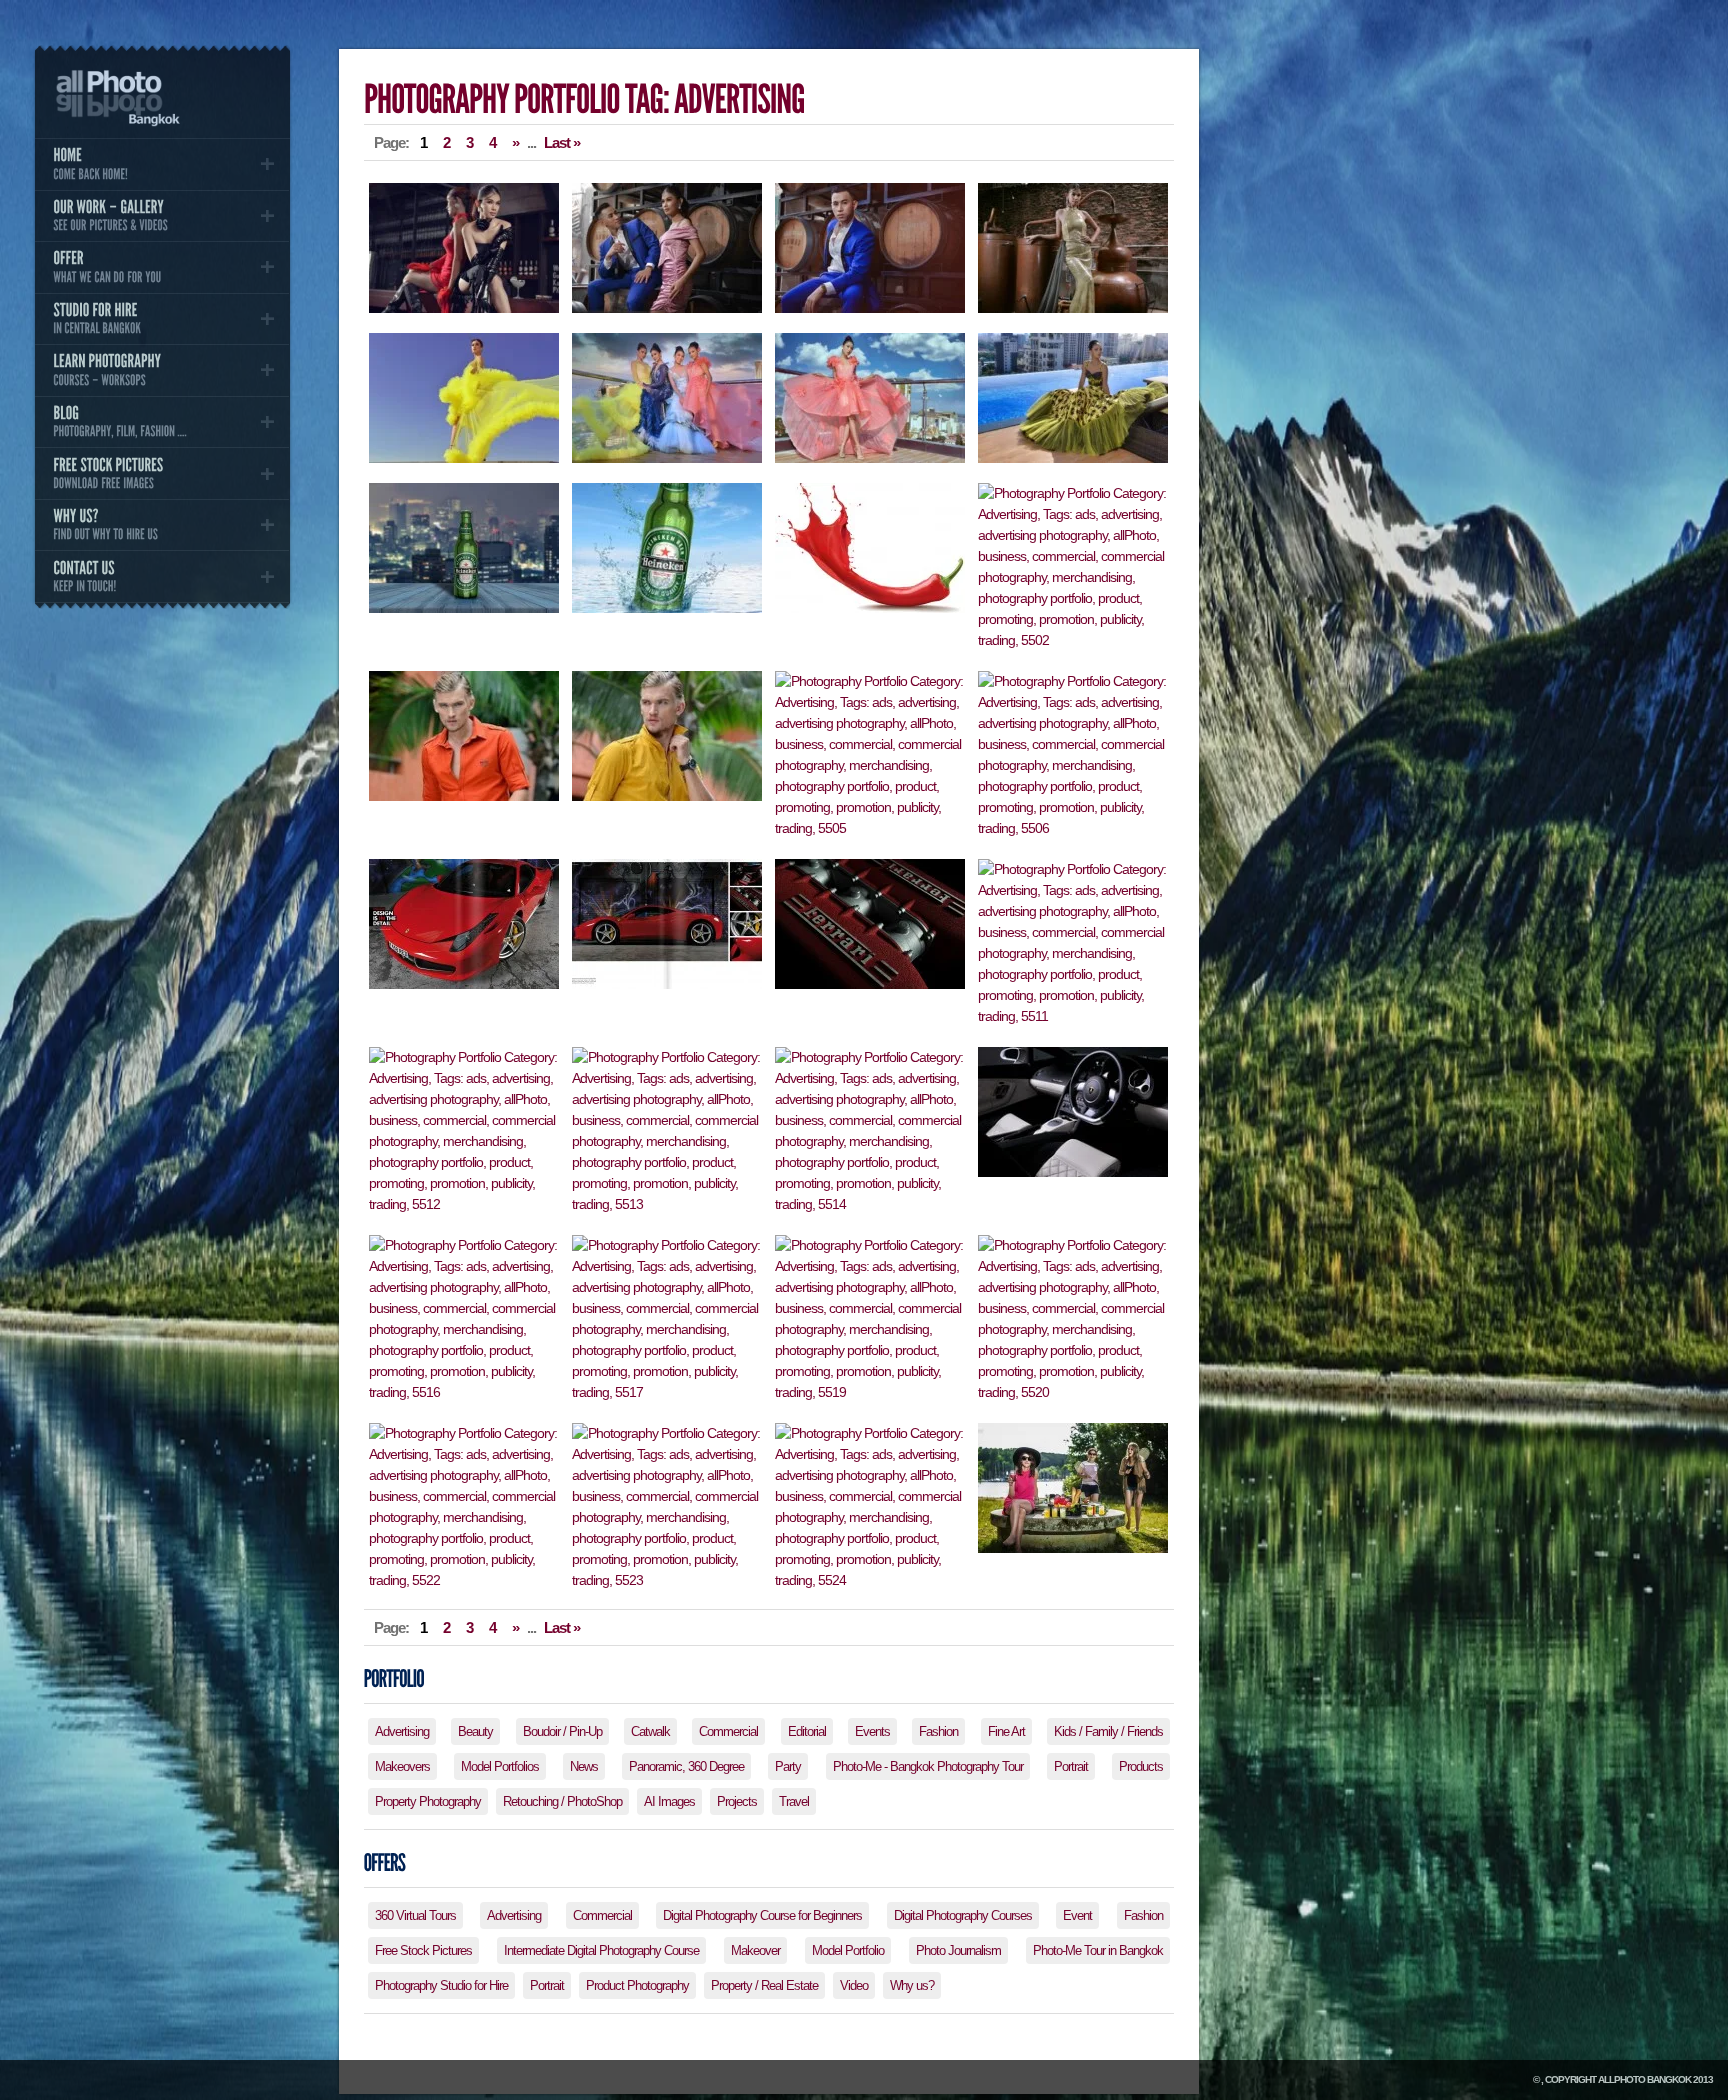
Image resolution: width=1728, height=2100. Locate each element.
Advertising (402, 1731)
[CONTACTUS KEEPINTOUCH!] (162, 576)
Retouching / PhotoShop (562, 1801)
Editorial (807, 1731)
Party (788, 1766)
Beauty (475, 1731)
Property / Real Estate (764, 1985)
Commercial (728, 1731)
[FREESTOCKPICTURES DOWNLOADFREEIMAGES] (162, 473)
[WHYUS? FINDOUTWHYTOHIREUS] (162, 525)
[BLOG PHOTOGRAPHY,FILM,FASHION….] (162, 422)
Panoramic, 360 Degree (686, 1766)
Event (1077, 1915)
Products (1141, 1766)
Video (854, 1985)
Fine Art (1006, 1731)
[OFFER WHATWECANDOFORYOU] (162, 267)
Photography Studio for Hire (441, 1985)
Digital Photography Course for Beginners (762, 1915)
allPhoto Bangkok (1644, 2079)
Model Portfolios (500, 1766)
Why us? (912, 1985)
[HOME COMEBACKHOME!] (162, 164)
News (584, 1766)
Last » (562, 142)
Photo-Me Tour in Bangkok (1098, 1950)
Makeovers (402, 1766)
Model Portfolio (848, 1950)
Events (872, 1731)
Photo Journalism (958, 1950)
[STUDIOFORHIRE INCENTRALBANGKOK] (162, 319)
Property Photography (428, 1801)
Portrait (1071, 1766)
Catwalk (650, 1731)
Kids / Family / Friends (1108, 1731)
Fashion (938, 1731)
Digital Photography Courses (963, 1915)
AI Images (669, 1801)
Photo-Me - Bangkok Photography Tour (928, 1766)
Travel (794, 1801)
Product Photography (637, 1985)
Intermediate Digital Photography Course (601, 1950)
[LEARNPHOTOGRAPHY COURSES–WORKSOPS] (162, 370)
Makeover (755, 1950)
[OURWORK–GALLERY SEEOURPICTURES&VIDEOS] (162, 216)
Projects (737, 1801)
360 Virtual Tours (415, 1915)
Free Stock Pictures (423, 1950)
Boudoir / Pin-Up (562, 1731)
